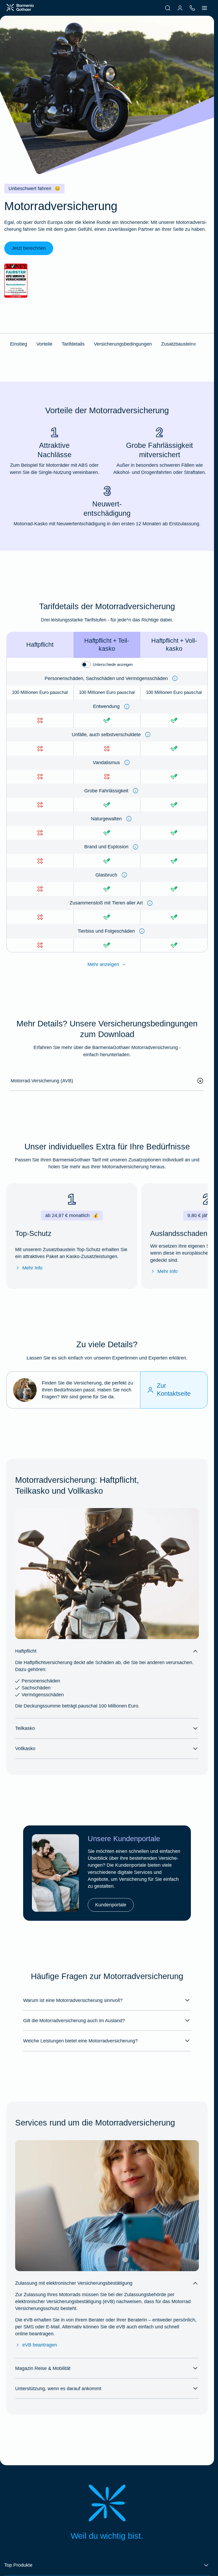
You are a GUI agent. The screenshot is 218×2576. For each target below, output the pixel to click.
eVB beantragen (40, 2345)
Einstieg (19, 344)
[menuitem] (168, 8)
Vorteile (44, 344)
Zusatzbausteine (179, 344)
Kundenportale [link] (111, 1905)
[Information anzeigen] (175, 678)
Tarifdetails (73, 344)
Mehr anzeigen (103, 964)
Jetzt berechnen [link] (29, 248)
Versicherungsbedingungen (123, 344)
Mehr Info (32, 1268)
